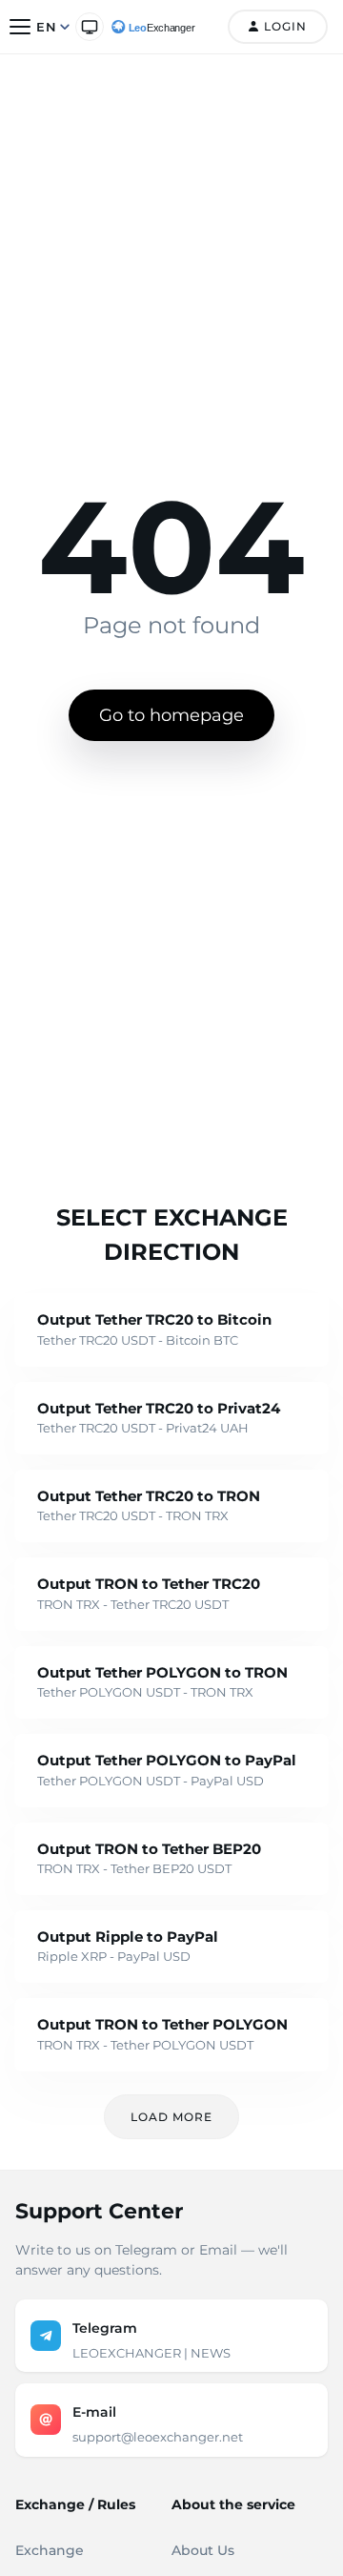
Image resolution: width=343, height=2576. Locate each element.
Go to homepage (171, 715)
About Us (203, 2550)
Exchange (50, 2550)
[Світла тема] (90, 27)
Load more (171, 2117)
